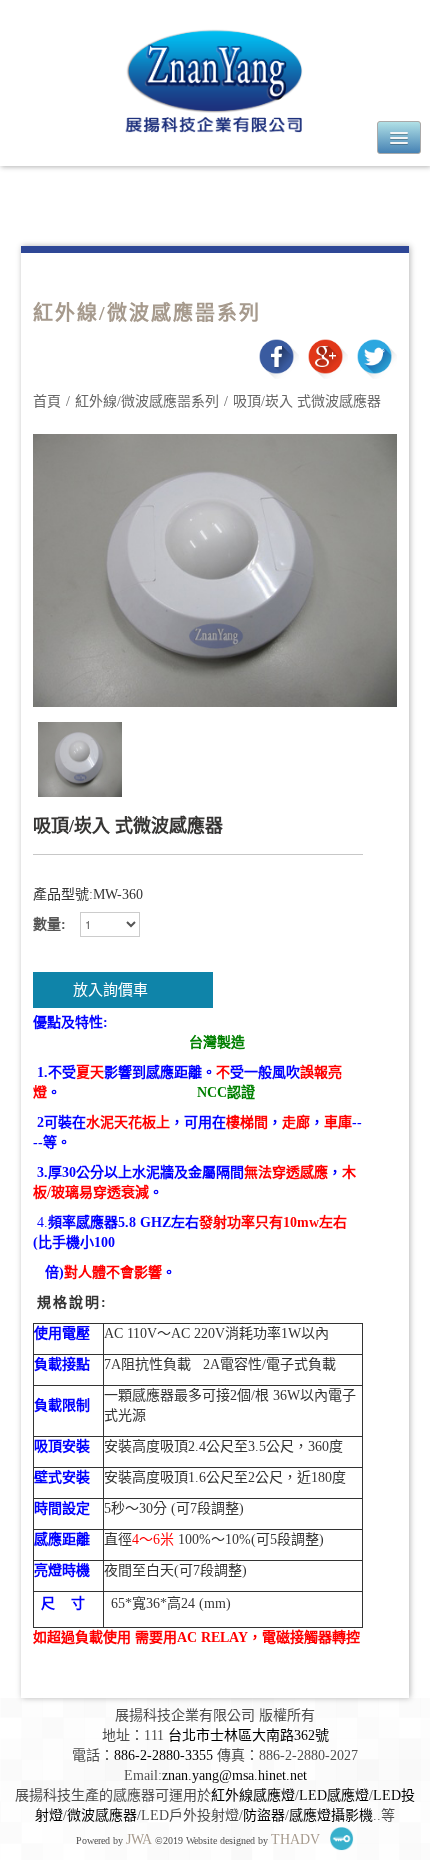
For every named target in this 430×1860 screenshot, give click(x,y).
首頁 (47, 401)
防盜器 (264, 1815)
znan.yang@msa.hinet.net (234, 1775)
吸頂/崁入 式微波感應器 (307, 401)
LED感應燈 (334, 1795)
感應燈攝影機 (331, 1815)
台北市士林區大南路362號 (248, 1735)
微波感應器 (102, 1815)
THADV (295, 1839)
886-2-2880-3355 (163, 1755)
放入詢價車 (110, 990)
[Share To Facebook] (276, 355)
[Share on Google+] (325, 355)
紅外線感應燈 (253, 1795)
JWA (139, 1839)
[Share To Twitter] (374, 355)
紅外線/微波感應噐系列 (147, 401)
